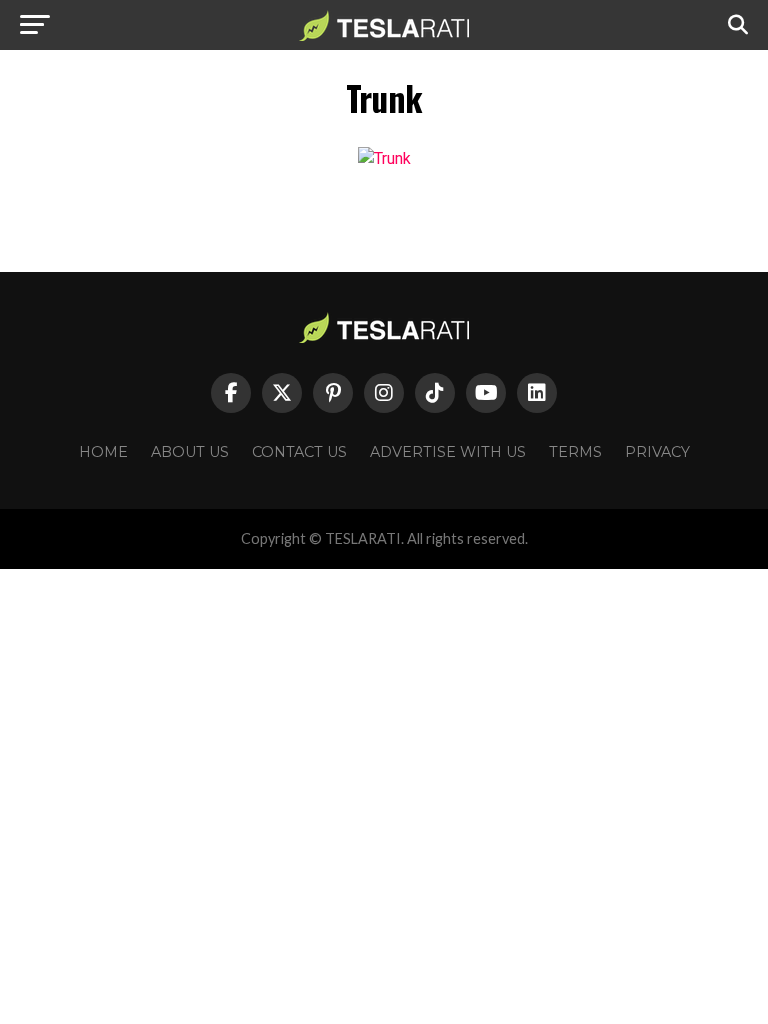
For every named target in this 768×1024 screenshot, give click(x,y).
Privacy (657, 452)
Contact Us (299, 452)
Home (103, 452)
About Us (190, 452)
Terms (575, 452)
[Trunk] (384, 158)
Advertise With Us (448, 452)
